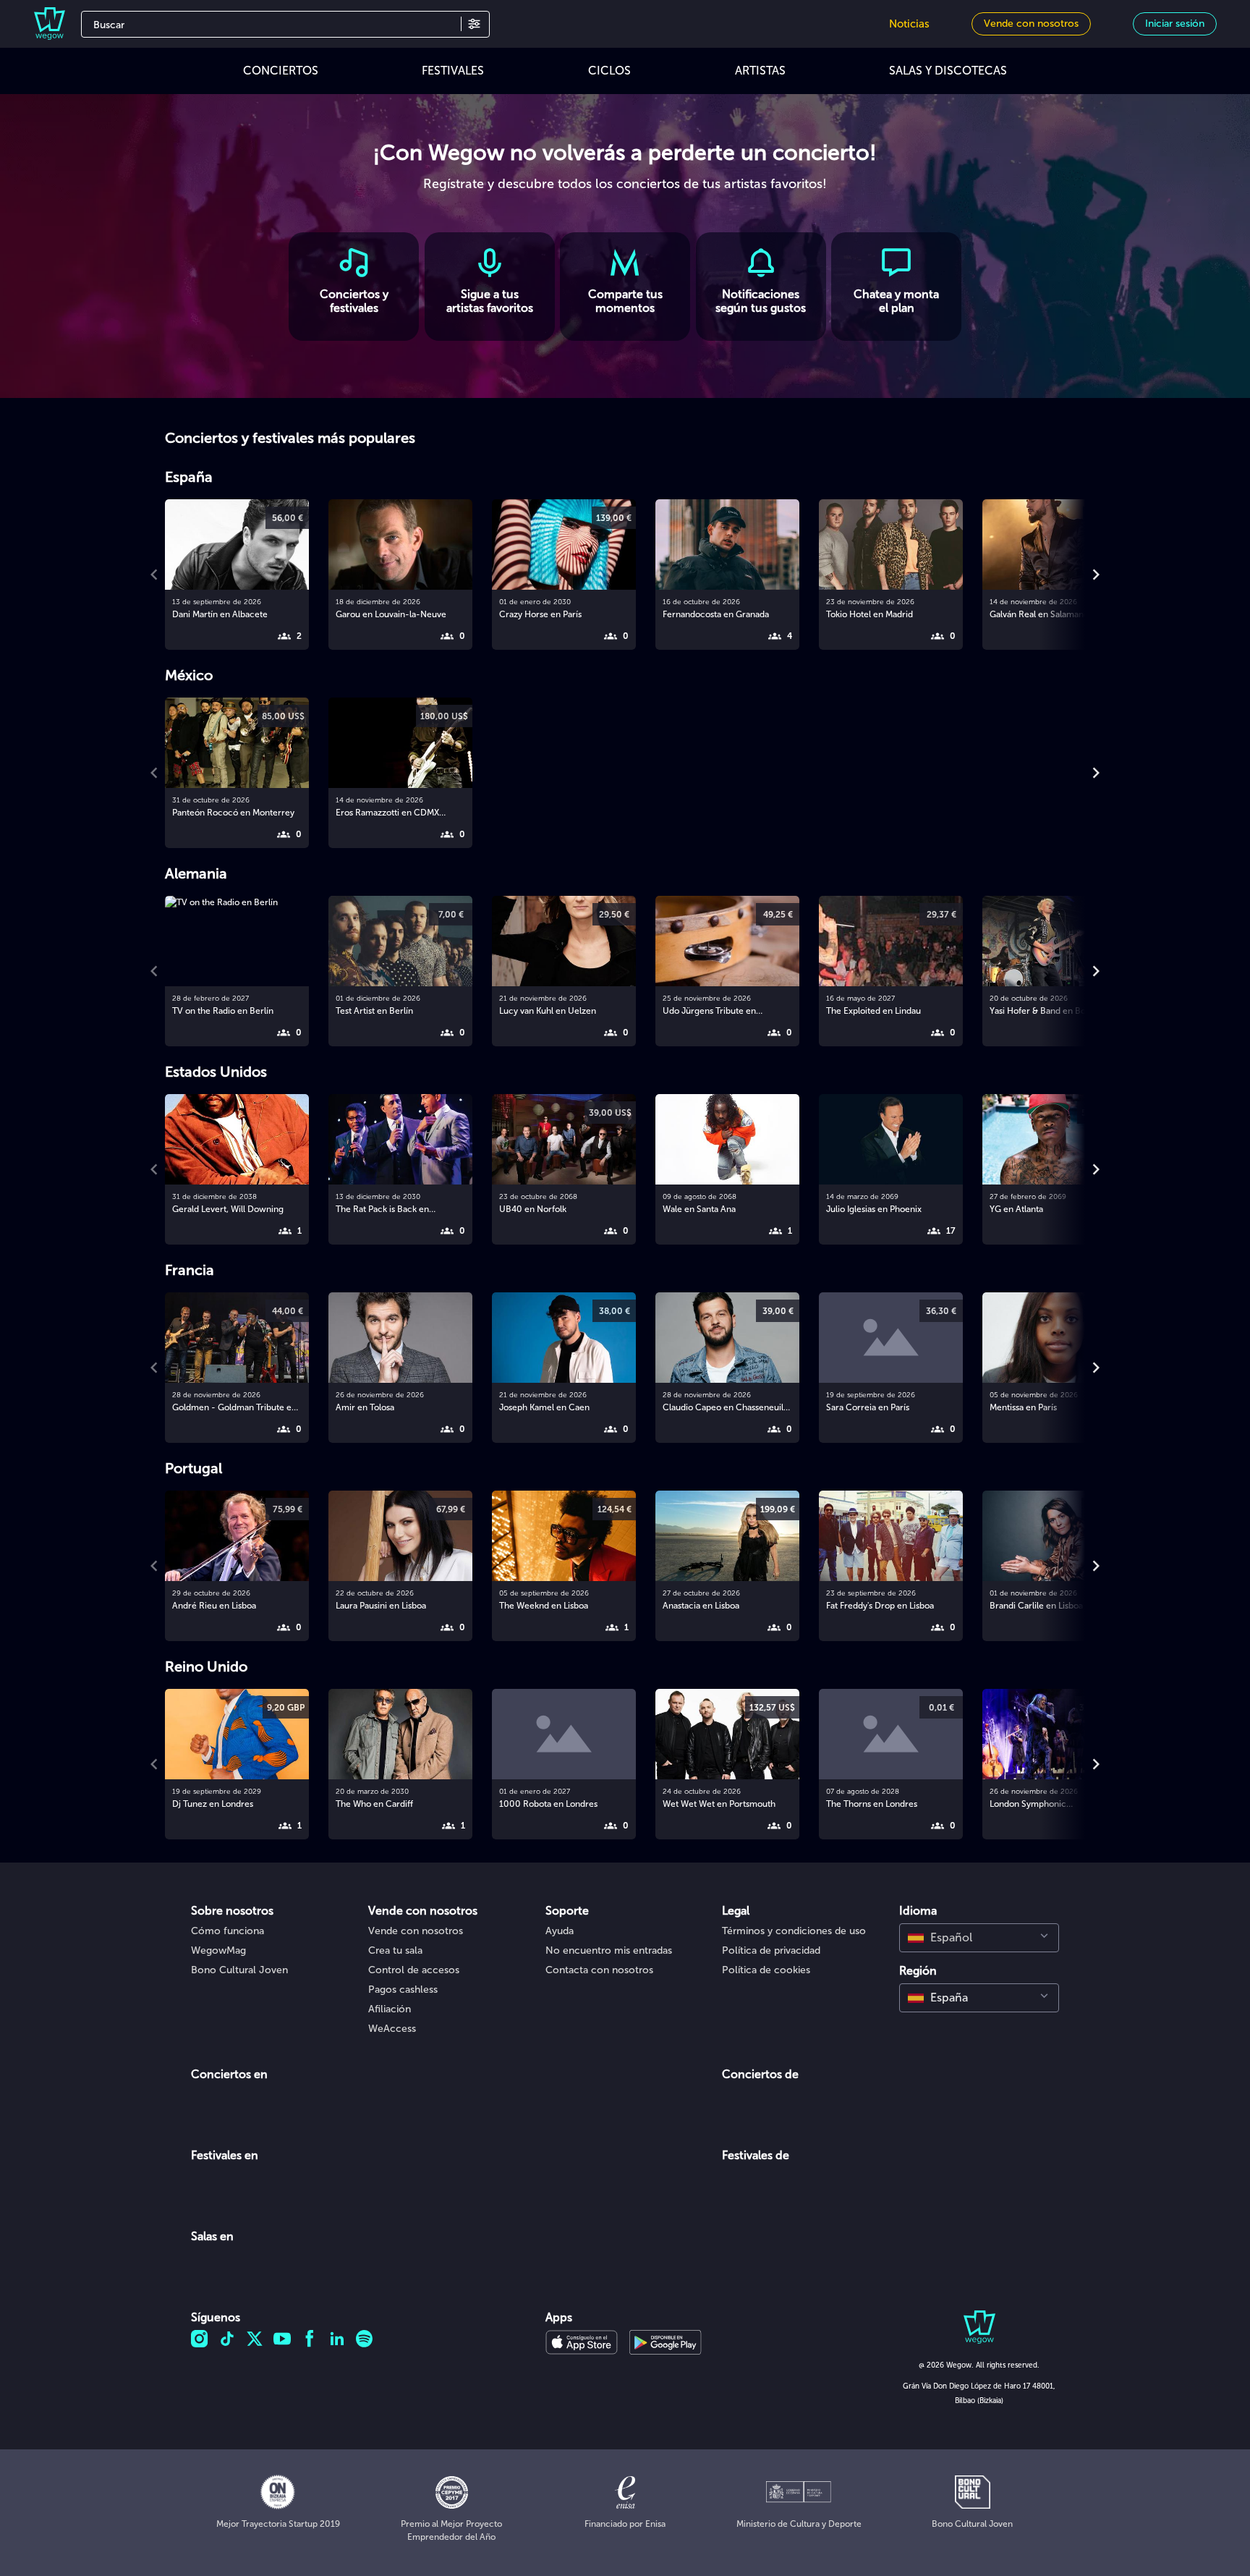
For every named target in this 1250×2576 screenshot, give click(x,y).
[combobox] (979, 1938)
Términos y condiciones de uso (794, 1931)
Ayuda (560, 1931)
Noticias (909, 24)
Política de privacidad (771, 1950)
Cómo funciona (228, 1931)
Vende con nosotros (416, 1931)
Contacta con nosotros (599, 1970)
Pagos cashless (403, 1990)
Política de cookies (766, 1970)
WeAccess (392, 2029)
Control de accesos (414, 1970)
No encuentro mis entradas (609, 1950)
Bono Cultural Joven (239, 1970)
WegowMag (218, 1950)
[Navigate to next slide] (1096, 575)
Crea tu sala (395, 1950)
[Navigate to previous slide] (154, 575)
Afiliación (390, 2009)
